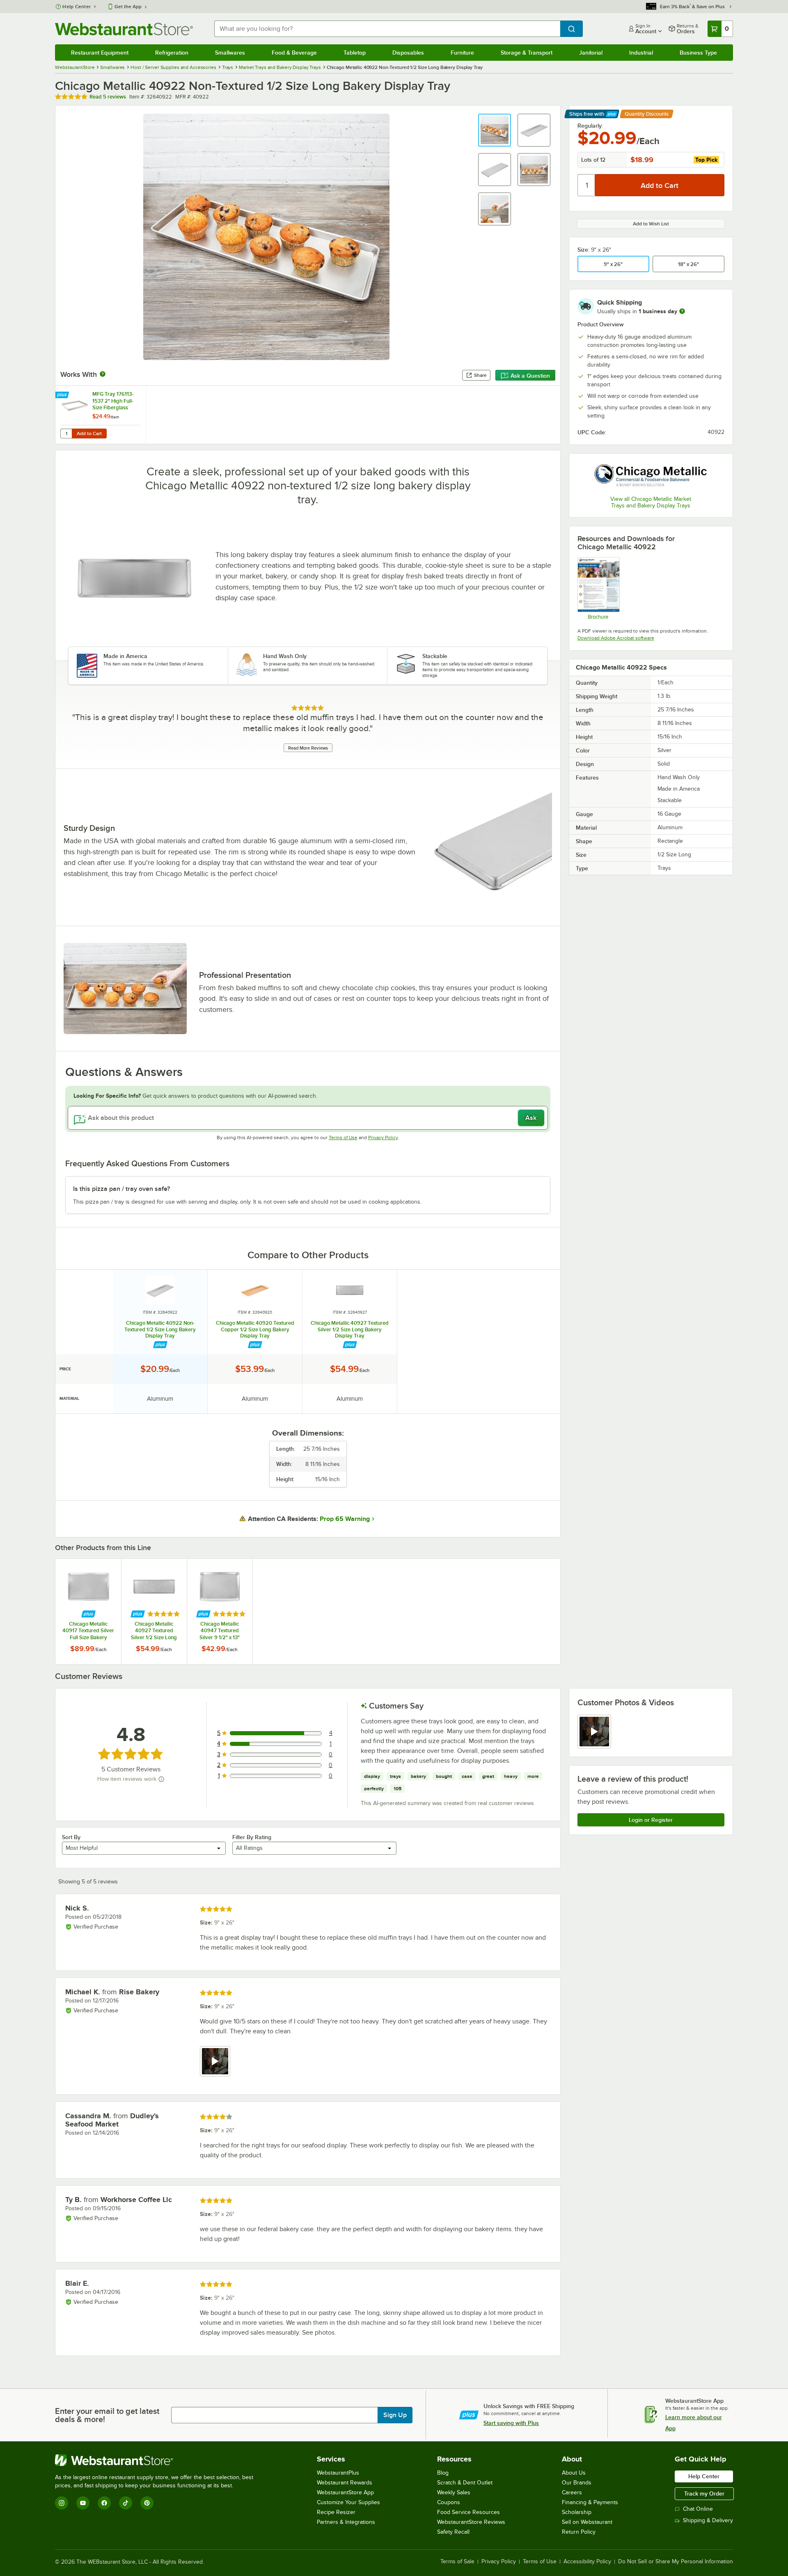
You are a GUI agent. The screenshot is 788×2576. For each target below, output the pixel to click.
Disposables (408, 53)
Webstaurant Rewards (345, 2483)
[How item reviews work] (161, 1779)
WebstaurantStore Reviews (471, 2522)
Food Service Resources (468, 2512)
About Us (574, 2473)
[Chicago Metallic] (651, 476)
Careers (572, 2492)
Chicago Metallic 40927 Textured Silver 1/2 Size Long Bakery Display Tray (350, 1329)
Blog (443, 2473)
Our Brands (577, 2483)
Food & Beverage (294, 53)
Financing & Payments (590, 2502)
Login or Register (651, 1820)
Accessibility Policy (587, 2562)
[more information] (682, 311)
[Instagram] (62, 2503)
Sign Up (395, 2415)
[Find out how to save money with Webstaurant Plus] (63, 395)
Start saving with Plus (511, 2423)
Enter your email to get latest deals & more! (107, 2415)
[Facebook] (104, 2503)
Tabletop (355, 53)
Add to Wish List (651, 224)
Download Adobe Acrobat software (616, 638)
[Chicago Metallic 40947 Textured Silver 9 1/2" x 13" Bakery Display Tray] (220, 1611)
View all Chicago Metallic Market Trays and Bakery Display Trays (651, 502)
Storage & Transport (527, 53)
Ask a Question (530, 376)
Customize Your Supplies (348, 2502)
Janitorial (591, 53)
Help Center (77, 7)
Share (480, 375)
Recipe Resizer (336, 2512)
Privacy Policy (383, 1138)
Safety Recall (453, 2532)
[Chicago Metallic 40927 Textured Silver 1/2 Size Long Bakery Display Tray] (154, 1611)
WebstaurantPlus (338, 2473)
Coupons (449, 2502)
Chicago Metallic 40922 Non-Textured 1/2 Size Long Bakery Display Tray (160, 1329)
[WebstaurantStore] (158, 2460)
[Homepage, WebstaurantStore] (124, 29)
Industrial (641, 53)
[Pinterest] (147, 2503)
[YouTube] (83, 2503)
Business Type (698, 53)
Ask (531, 1118)
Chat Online (698, 2509)
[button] (495, 130)
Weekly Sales (454, 2492)
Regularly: (590, 126)
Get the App (128, 7)
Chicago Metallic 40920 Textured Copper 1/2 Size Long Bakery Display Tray (255, 1329)
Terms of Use (343, 1138)
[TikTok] (126, 2503)
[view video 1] (594, 1732)
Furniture (462, 53)
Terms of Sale (457, 2562)
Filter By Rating (252, 1837)
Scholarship (577, 2512)
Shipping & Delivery (708, 2520)
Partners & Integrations (346, 2522)
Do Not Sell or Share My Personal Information (676, 2562)
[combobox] (387, 29)
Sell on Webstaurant (587, 2522)
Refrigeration (172, 53)
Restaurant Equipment (100, 53)
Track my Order (704, 2493)
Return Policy (579, 2532)
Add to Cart (89, 434)
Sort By (71, 1837)
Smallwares (230, 53)
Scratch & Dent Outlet (465, 2483)
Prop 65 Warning (345, 1519)
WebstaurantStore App (345, 2492)
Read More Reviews (308, 748)
